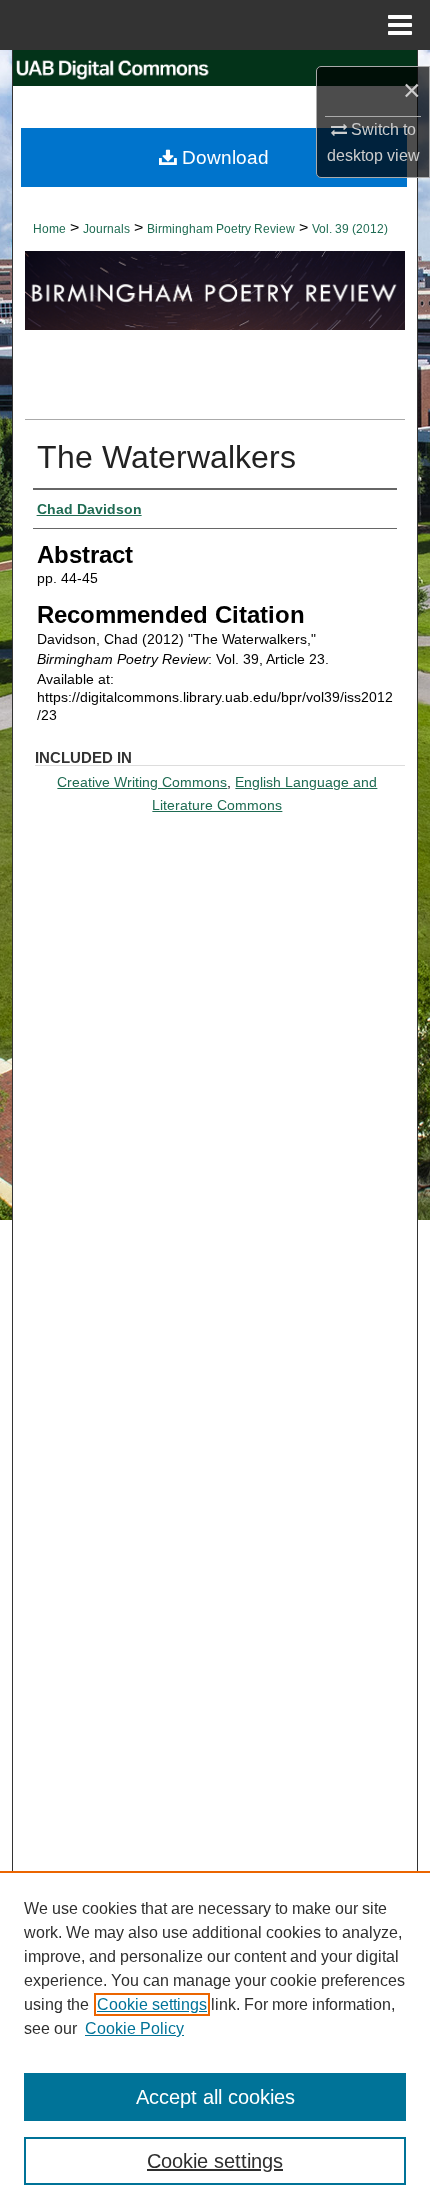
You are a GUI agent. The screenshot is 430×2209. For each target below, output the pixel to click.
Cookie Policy (134, 2028)
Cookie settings (152, 2004)
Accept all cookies (215, 2097)
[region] (215, 2040)
